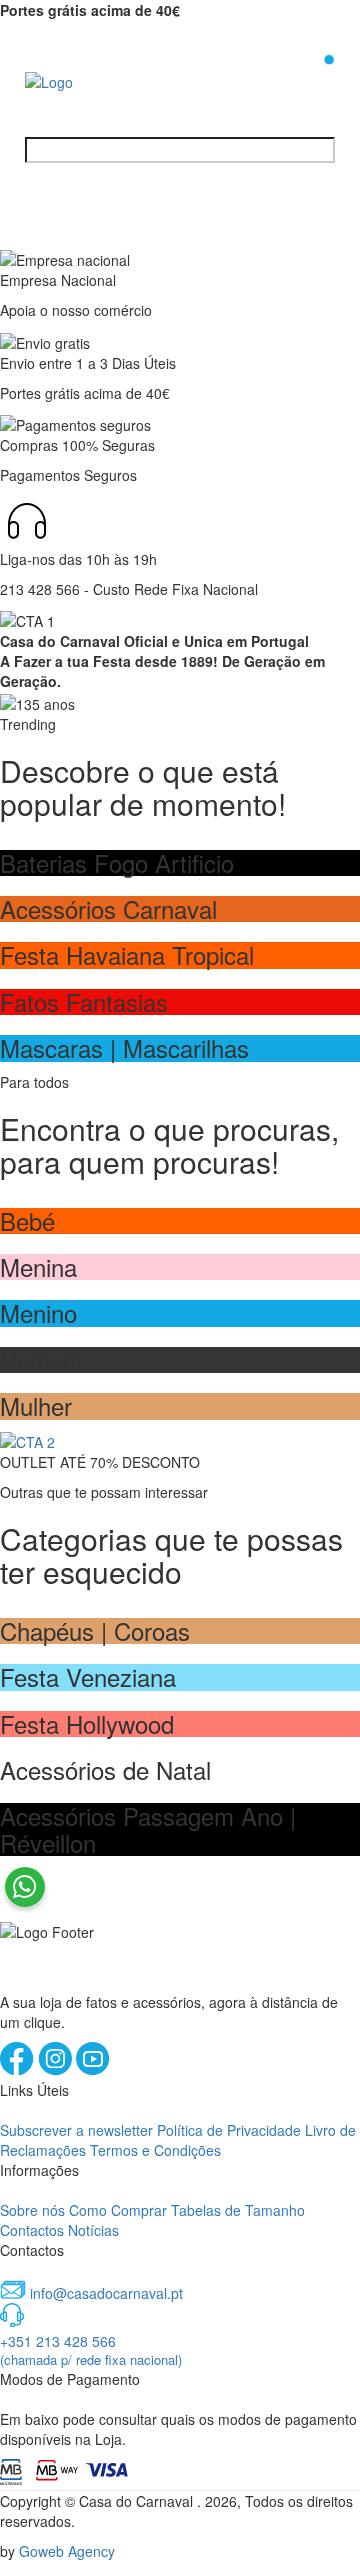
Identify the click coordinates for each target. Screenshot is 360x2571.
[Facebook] (19, 2070)
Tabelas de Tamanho (238, 2210)
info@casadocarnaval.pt (106, 2293)
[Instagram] (57, 2070)
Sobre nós (32, 2210)
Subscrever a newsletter (76, 2130)
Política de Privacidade (229, 2130)
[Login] (297, 79)
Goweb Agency (67, 2551)
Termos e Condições (155, 2150)
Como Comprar (118, 2210)
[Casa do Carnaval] (105, 80)
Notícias (93, 2230)
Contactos (32, 2230)
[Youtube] (93, 2070)
